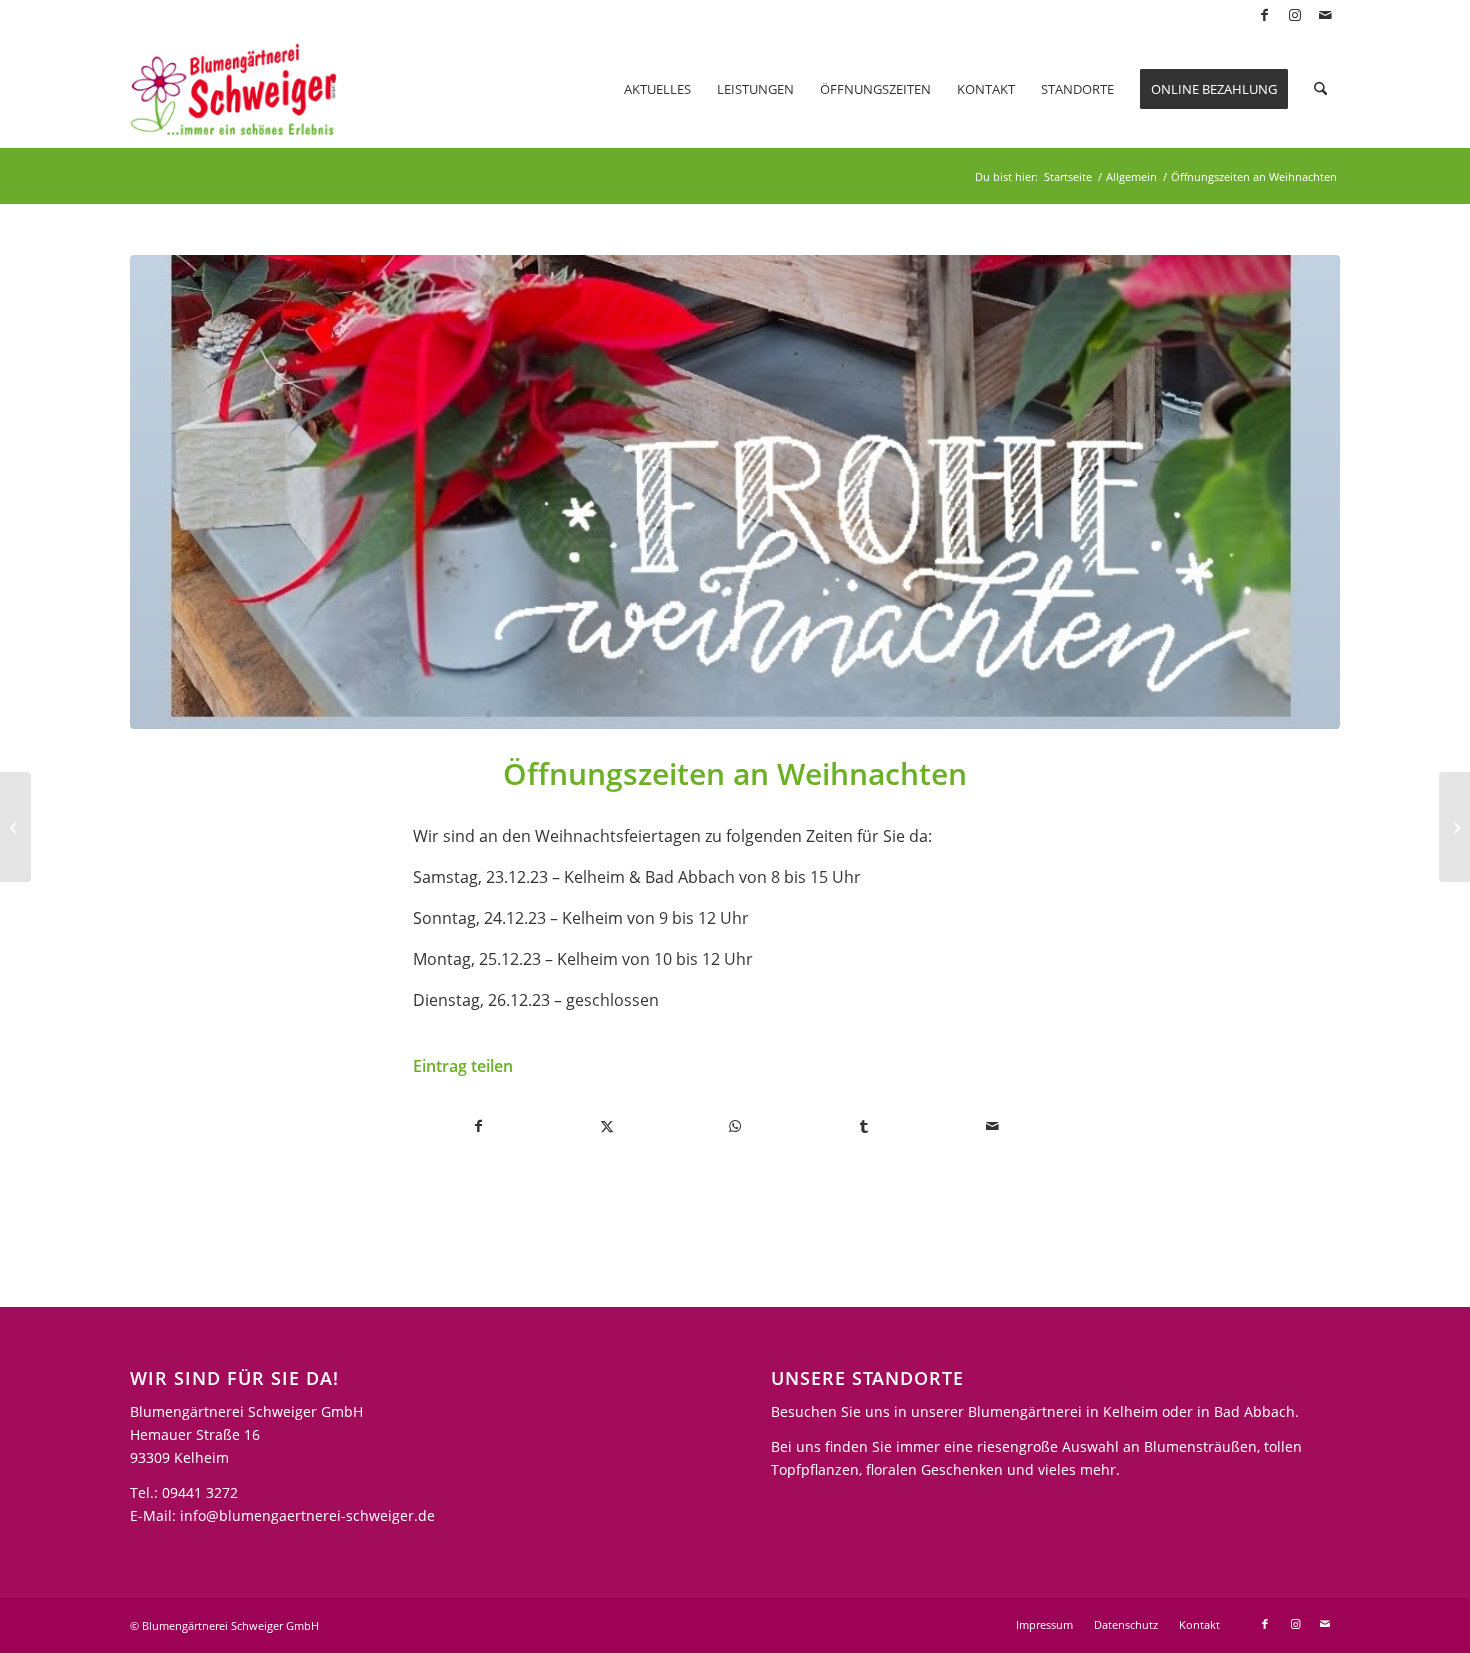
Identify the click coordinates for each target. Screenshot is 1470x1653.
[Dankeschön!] (15, 827)
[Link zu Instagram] (1294, 15)
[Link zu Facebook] (1264, 15)
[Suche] (1320, 89)
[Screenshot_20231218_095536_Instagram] (735, 492)
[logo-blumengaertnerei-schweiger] (233, 89)
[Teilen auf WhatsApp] (735, 1126)
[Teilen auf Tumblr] (863, 1126)
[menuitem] (657, 89)
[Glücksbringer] (1454, 827)
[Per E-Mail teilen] (992, 1126)
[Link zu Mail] (1325, 15)
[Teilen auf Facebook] (478, 1126)
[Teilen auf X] (606, 1126)
